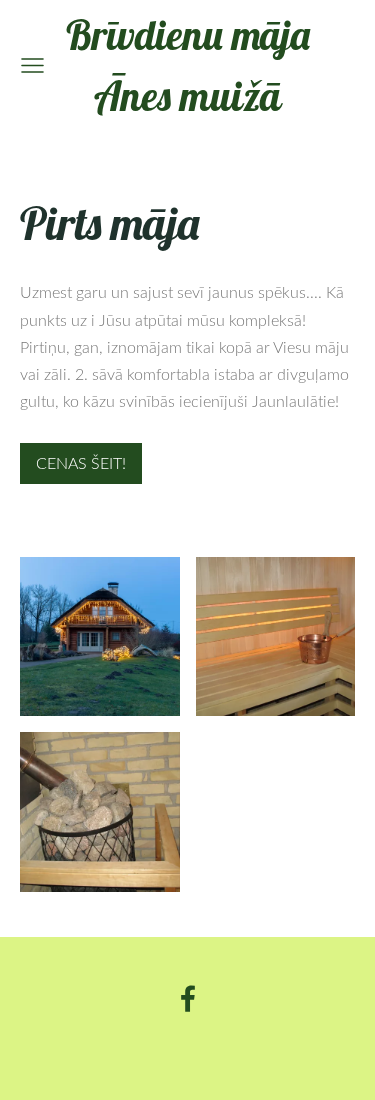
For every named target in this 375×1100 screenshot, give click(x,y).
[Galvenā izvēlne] (32, 65)
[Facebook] (188, 998)
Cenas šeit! (81, 463)
